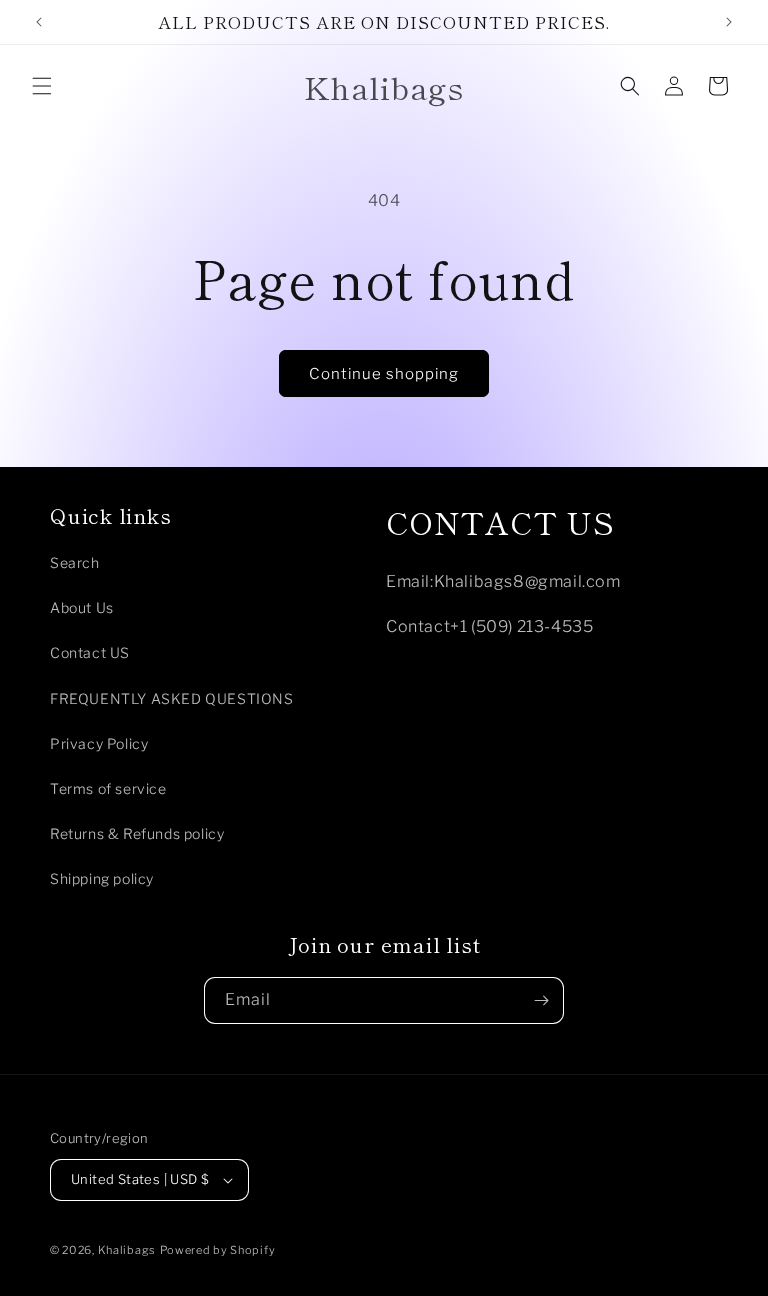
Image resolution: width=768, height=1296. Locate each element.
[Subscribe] (541, 1000)
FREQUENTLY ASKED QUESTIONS (172, 698)
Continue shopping (384, 374)
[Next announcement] (729, 22)
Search (75, 562)
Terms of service (108, 788)
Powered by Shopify (218, 1250)
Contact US (90, 652)
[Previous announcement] (39, 22)
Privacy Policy (99, 743)
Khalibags (127, 1250)
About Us (82, 607)
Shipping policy (102, 878)
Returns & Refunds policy (137, 833)
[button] (42, 86)
